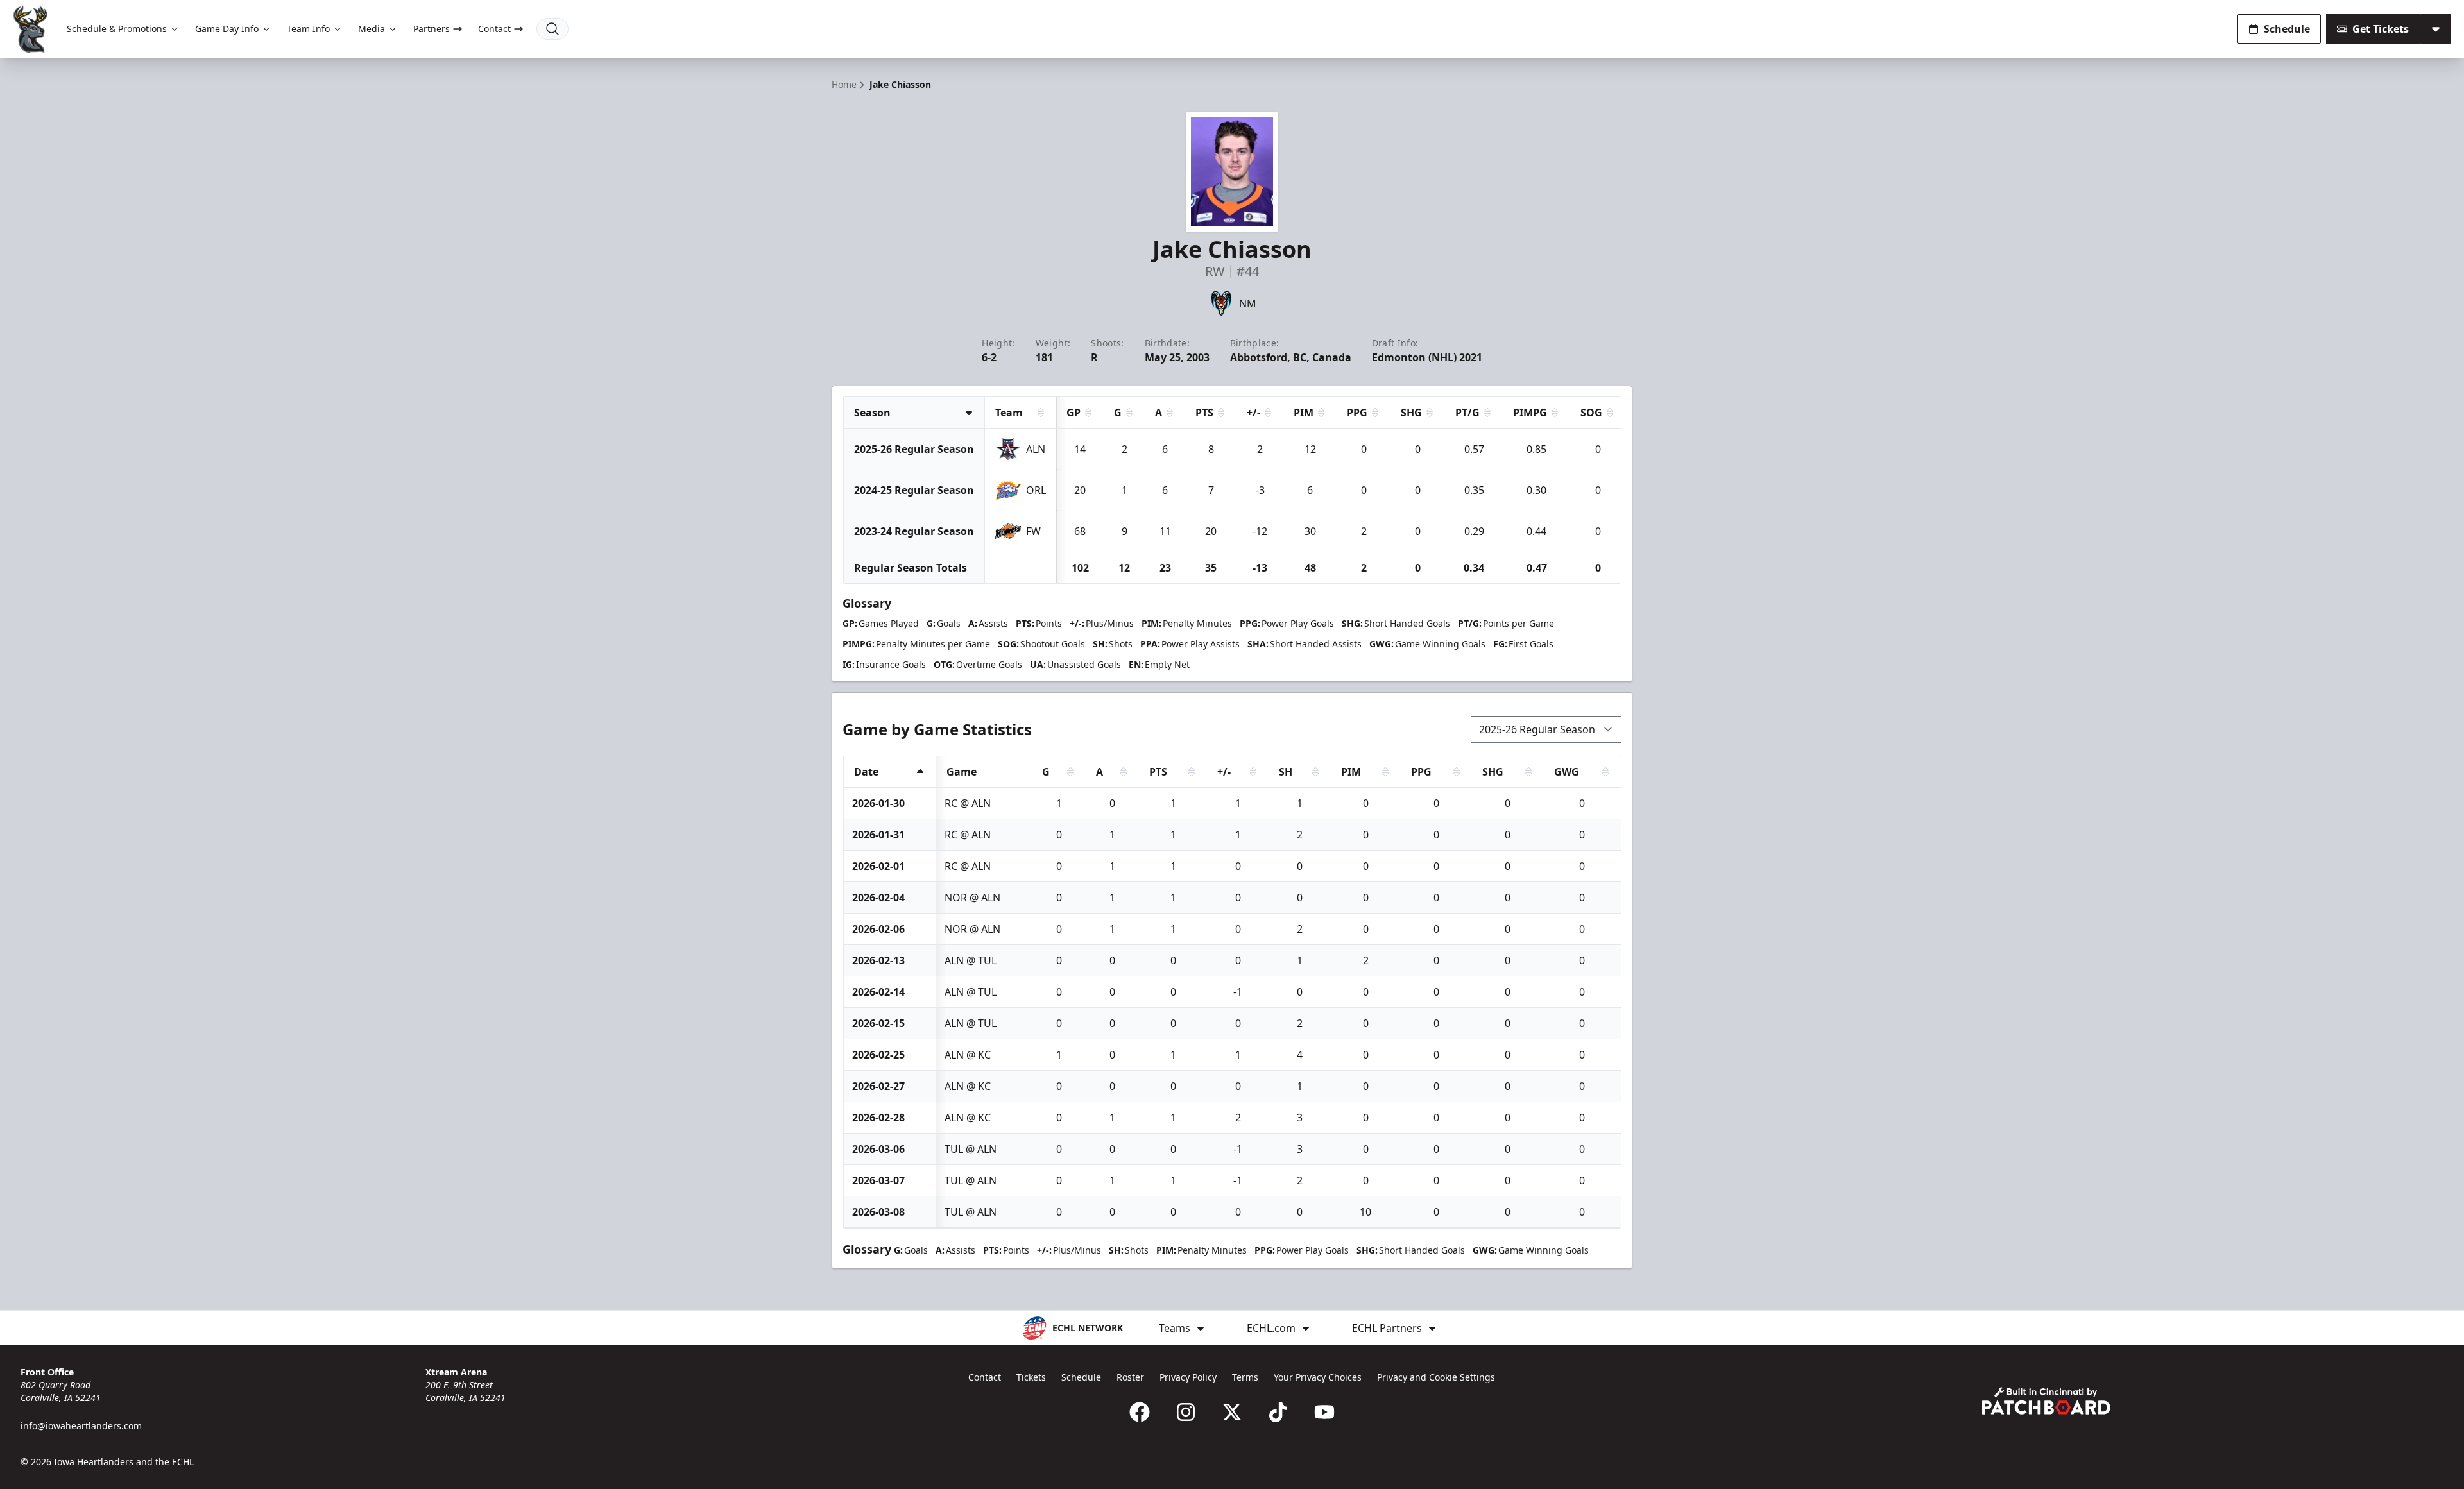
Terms (1245, 1377)
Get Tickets (2381, 29)
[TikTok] (1278, 1412)
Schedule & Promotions (117, 29)
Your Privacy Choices (1318, 1377)
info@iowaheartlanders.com (81, 1426)
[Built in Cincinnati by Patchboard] (2046, 1401)
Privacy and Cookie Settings (1436, 1377)
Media (372, 29)
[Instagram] (1186, 1412)
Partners (432, 29)
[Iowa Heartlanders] (31, 29)
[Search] (552, 29)
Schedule (2287, 29)
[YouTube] (1324, 1412)
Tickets (1031, 1377)
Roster (1130, 1377)
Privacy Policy (1188, 1377)
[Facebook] (1140, 1412)
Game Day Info (227, 29)
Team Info (308, 29)
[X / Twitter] (1232, 1412)
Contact (494, 29)
